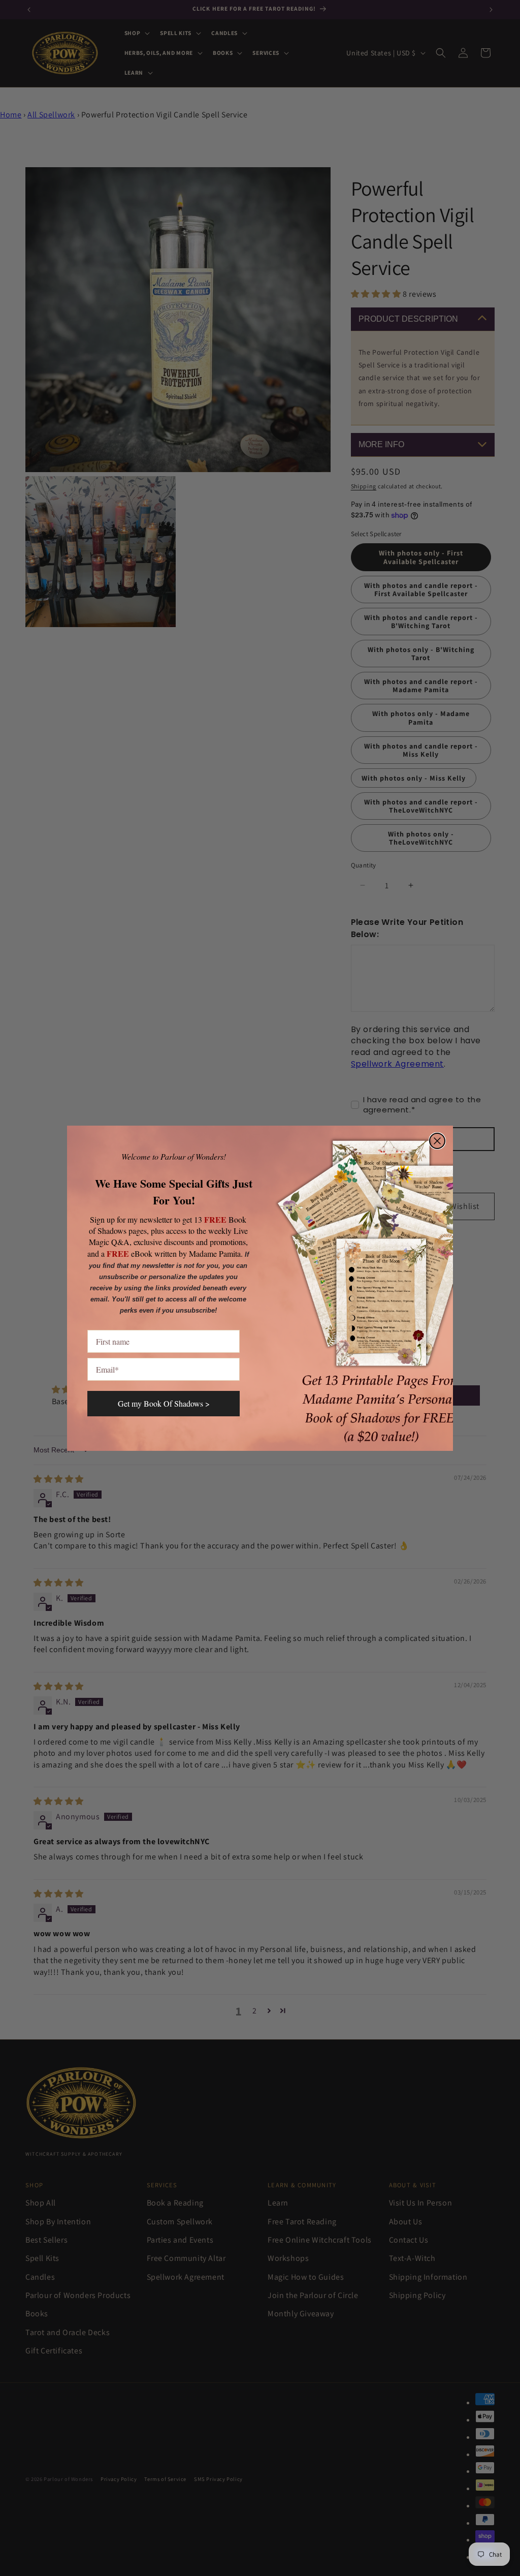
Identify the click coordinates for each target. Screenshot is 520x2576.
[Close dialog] (437, 1141)
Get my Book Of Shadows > (164, 1403)
